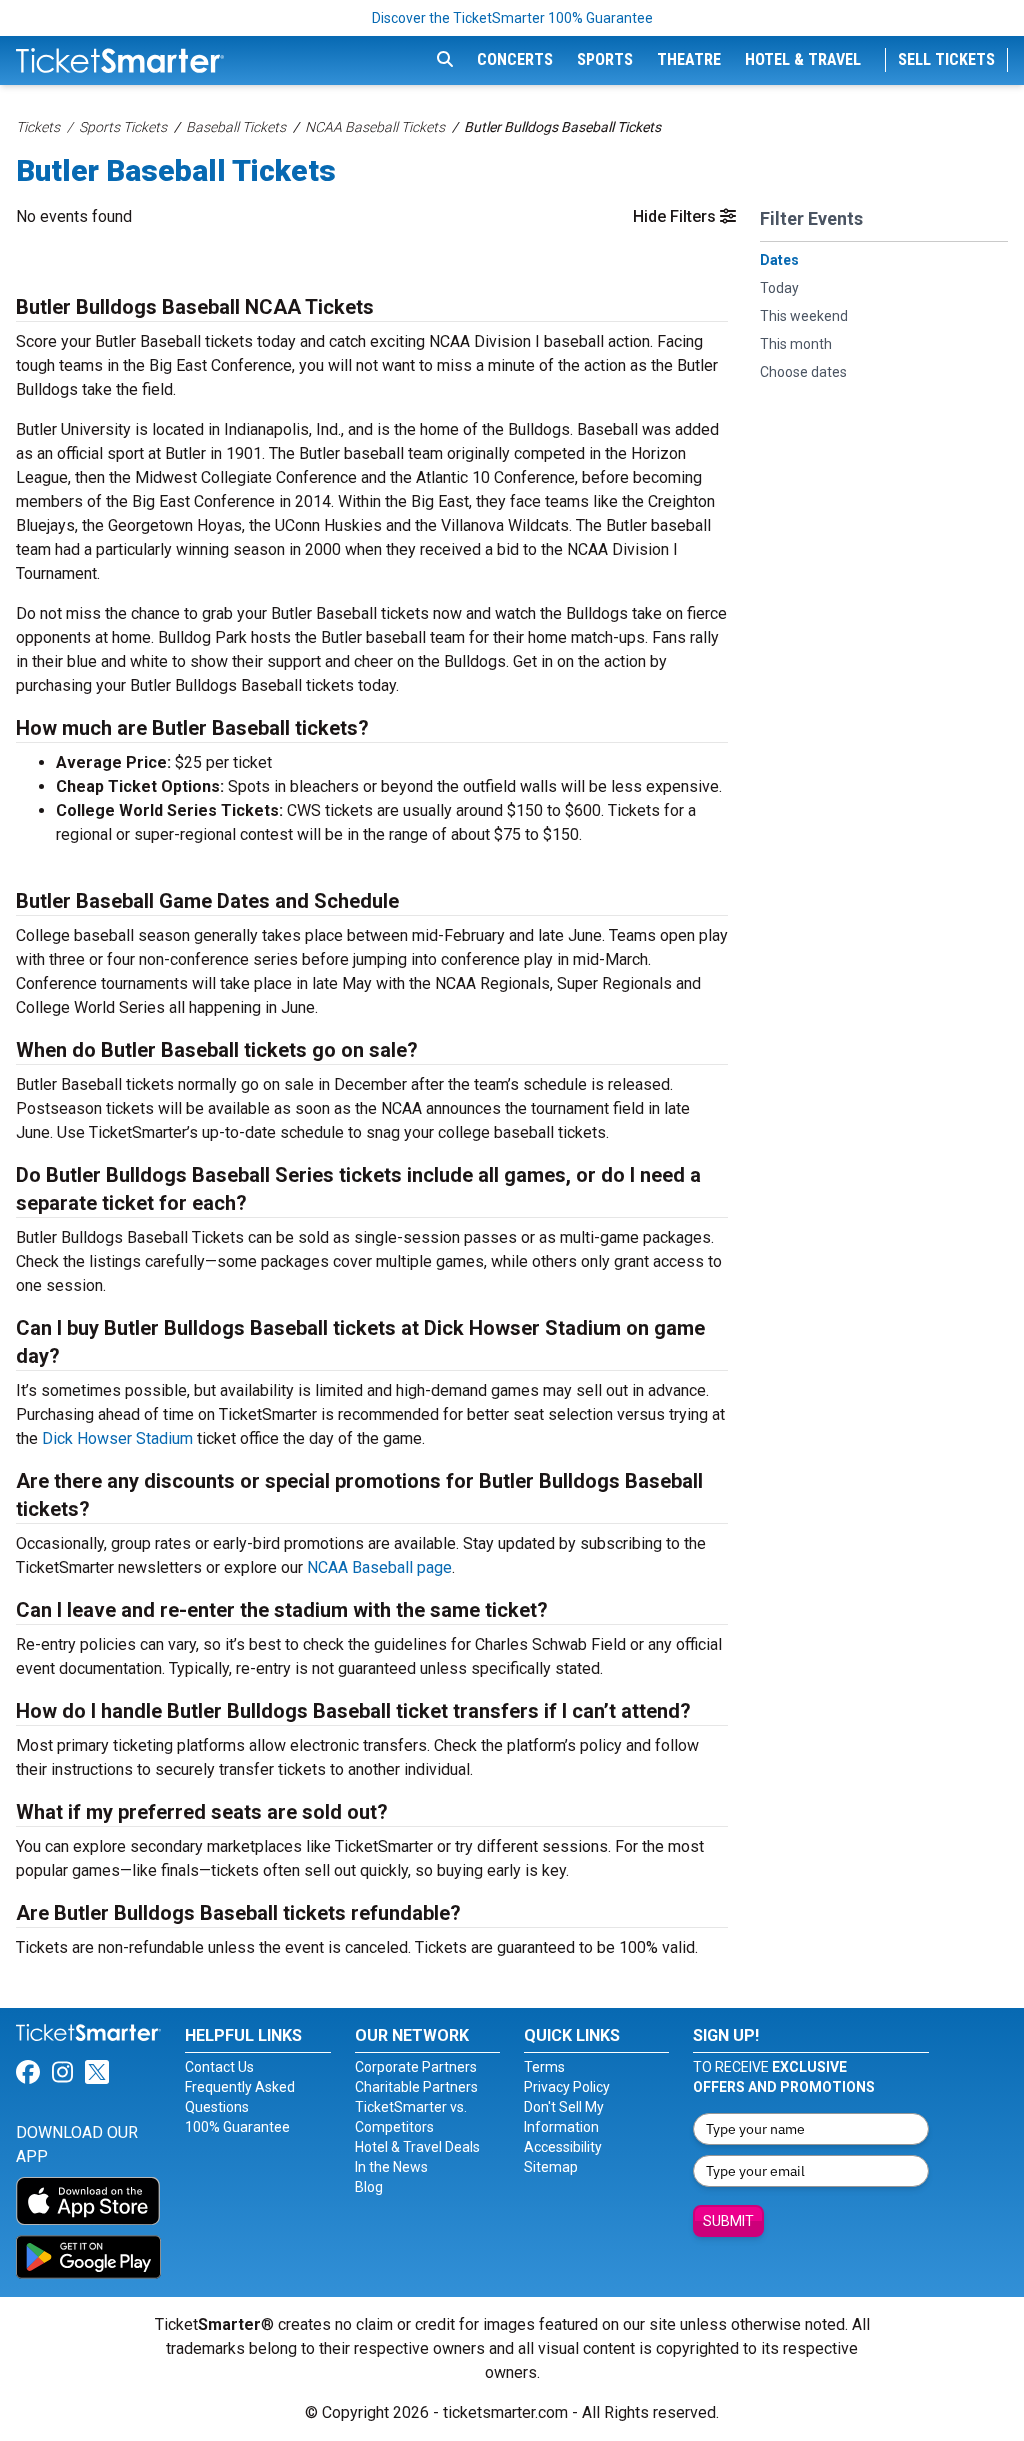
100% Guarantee (237, 2127)
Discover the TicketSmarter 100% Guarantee (512, 18)
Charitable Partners (416, 2087)
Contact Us (219, 2067)
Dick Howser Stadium (117, 1438)
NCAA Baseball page (379, 1567)
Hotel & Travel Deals (417, 2147)
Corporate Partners (416, 2067)
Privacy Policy (567, 2087)
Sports (605, 59)
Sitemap (551, 2167)
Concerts (515, 59)
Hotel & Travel (803, 59)
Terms (544, 2067)
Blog (369, 2187)
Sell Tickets (946, 59)
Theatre (689, 59)
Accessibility (563, 2147)
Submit (728, 2221)
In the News (391, 2167)
